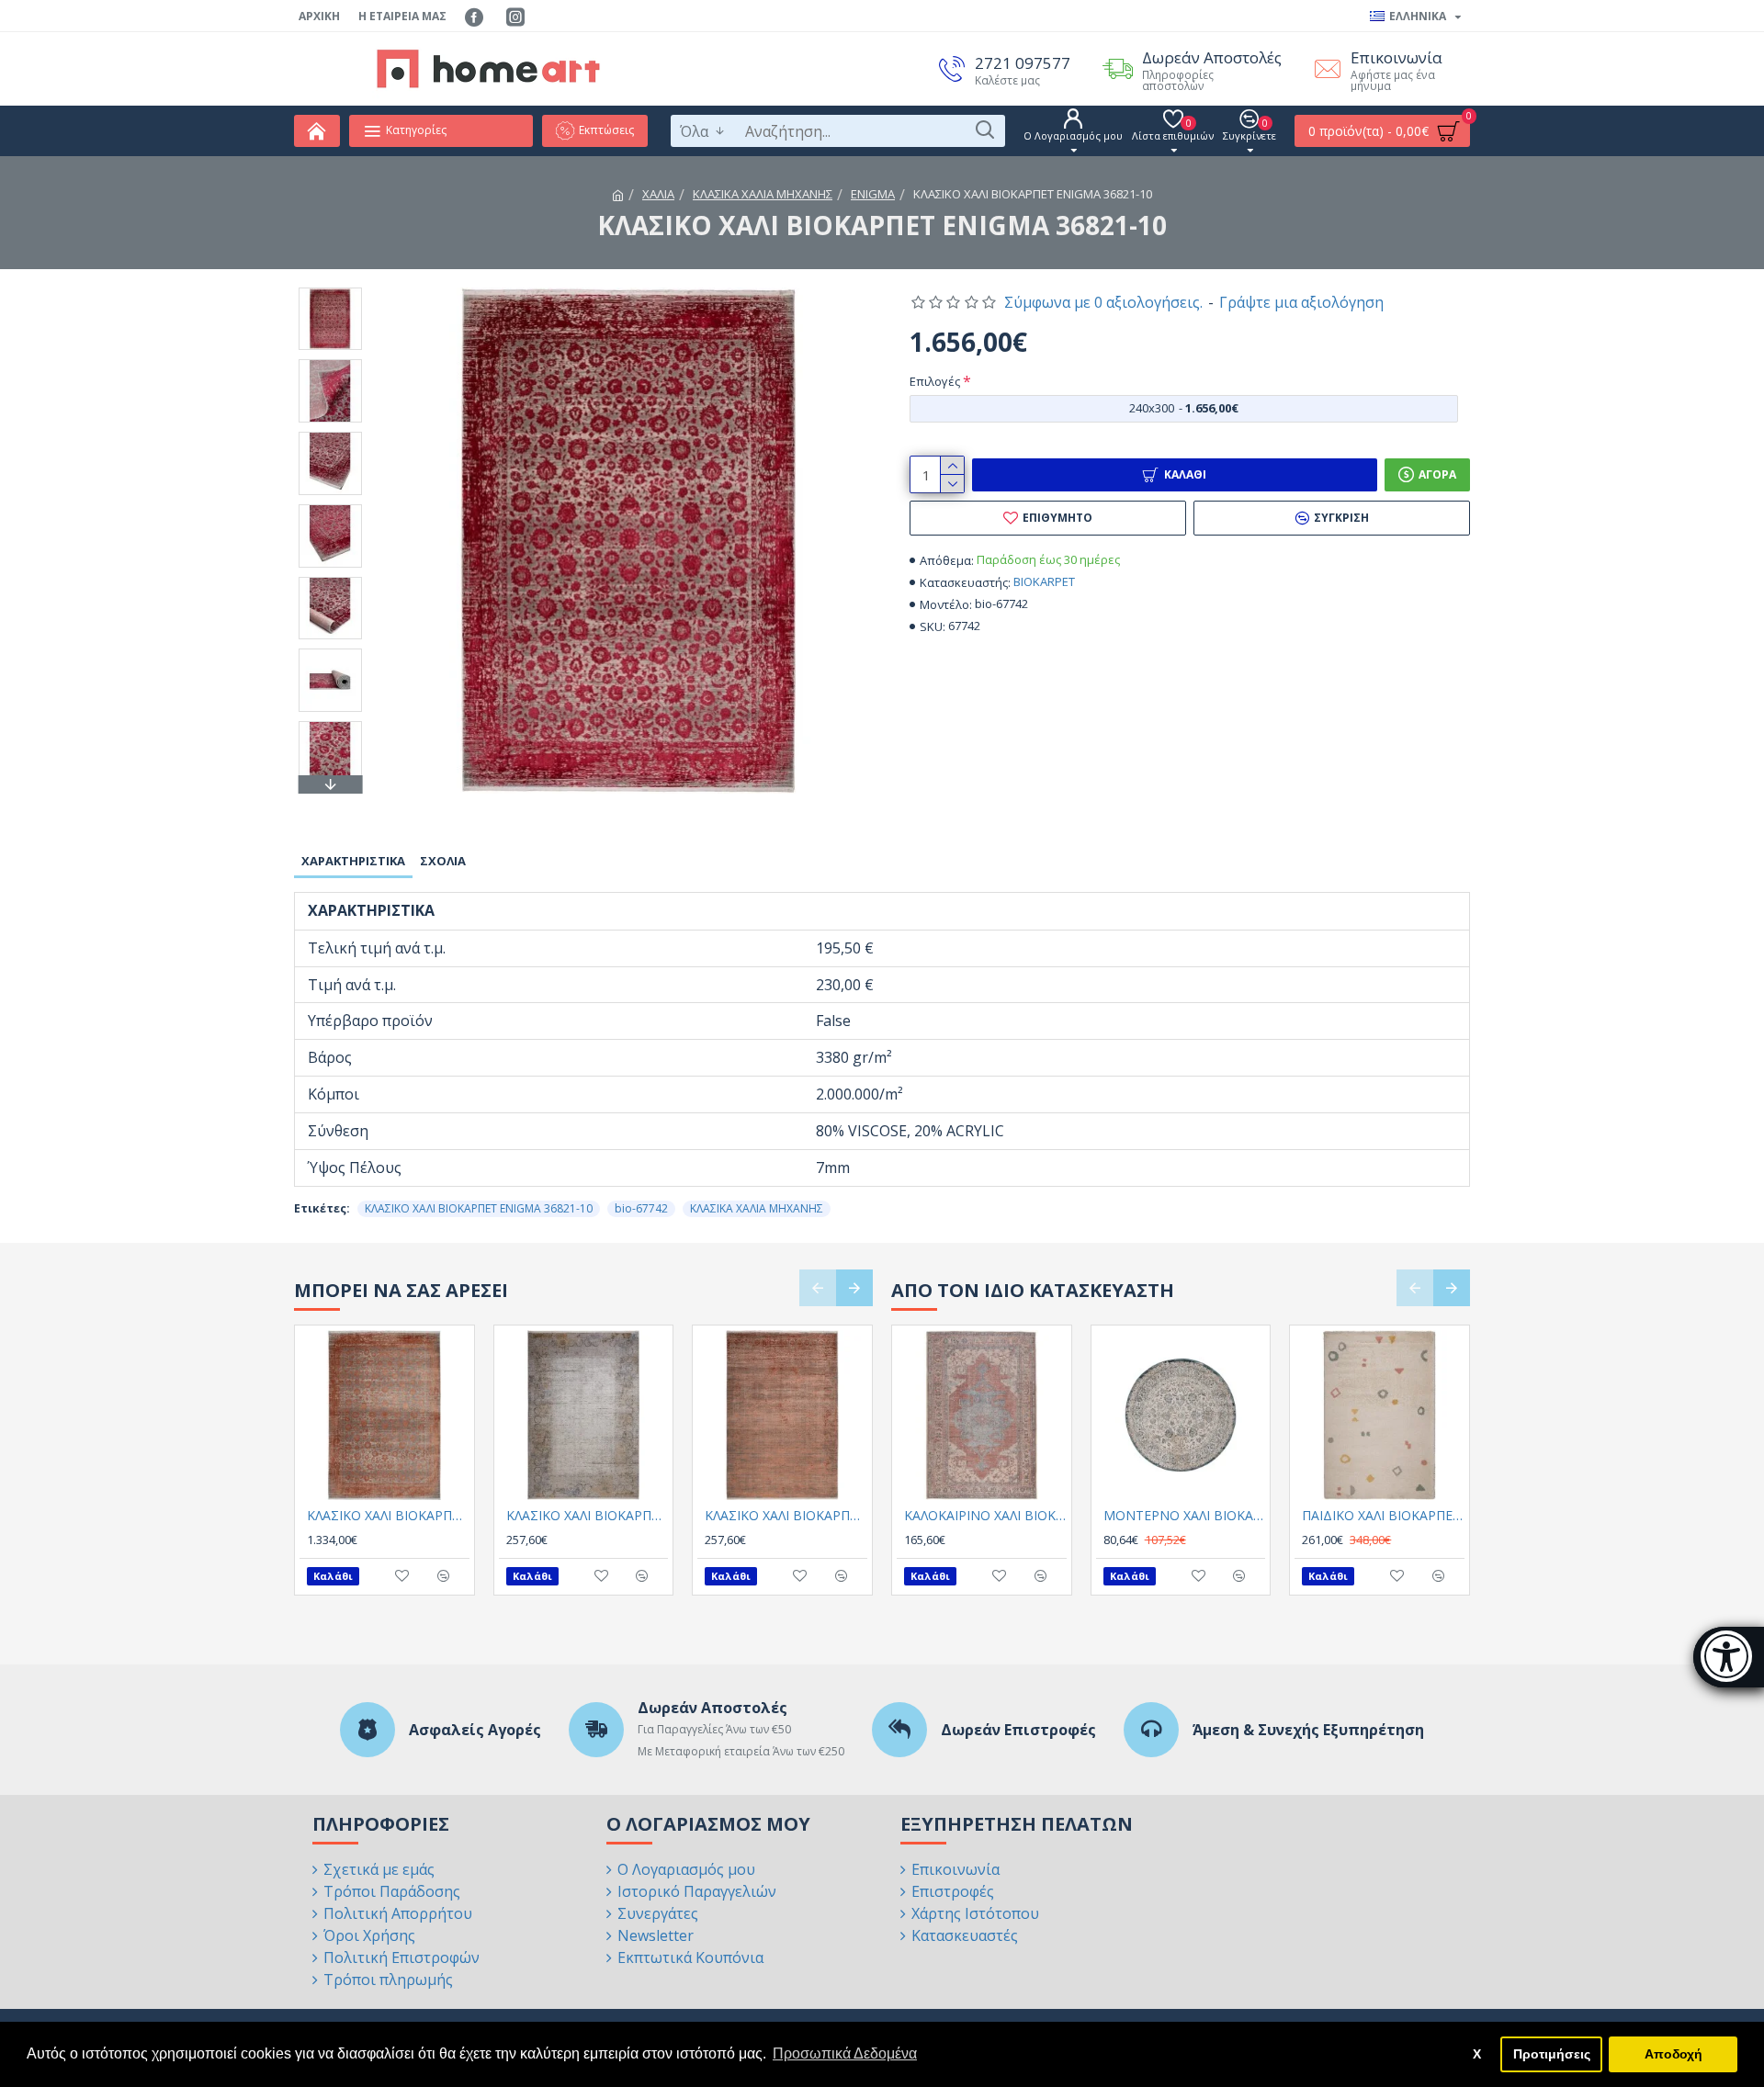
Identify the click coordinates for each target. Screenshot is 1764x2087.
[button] (330, 292)
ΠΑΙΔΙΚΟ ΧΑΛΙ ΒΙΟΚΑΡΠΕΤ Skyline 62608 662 (1383, 1516)
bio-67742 (641, 1208)
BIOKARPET (1044, 581)
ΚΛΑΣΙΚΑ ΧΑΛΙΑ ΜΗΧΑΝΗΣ (763, 194)
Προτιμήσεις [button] (1552, 2054)
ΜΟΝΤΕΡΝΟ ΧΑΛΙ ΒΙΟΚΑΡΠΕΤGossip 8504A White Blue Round (1185, 1516)
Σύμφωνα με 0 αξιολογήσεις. (1103, 302)
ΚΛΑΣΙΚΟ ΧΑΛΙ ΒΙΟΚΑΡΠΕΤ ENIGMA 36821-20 (388, 1516)
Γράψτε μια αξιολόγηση (1301, 302)
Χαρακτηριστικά (353, 861)
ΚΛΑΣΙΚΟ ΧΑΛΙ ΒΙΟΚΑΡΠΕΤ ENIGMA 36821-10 (479, 1208)
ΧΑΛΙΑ (658, 194)
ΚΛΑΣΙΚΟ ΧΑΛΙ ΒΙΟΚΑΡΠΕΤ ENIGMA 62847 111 (588, 1516)
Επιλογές (935, 381)
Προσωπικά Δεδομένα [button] (845, 2053)
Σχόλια (443, 861)
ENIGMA (873, 194)
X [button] (1477, 2054)
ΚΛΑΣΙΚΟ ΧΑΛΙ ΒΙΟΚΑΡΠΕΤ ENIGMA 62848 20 (786, 1516)
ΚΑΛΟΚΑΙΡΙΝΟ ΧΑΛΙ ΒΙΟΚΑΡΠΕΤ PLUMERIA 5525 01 (985, 1516)
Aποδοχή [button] (1674, 2054)
